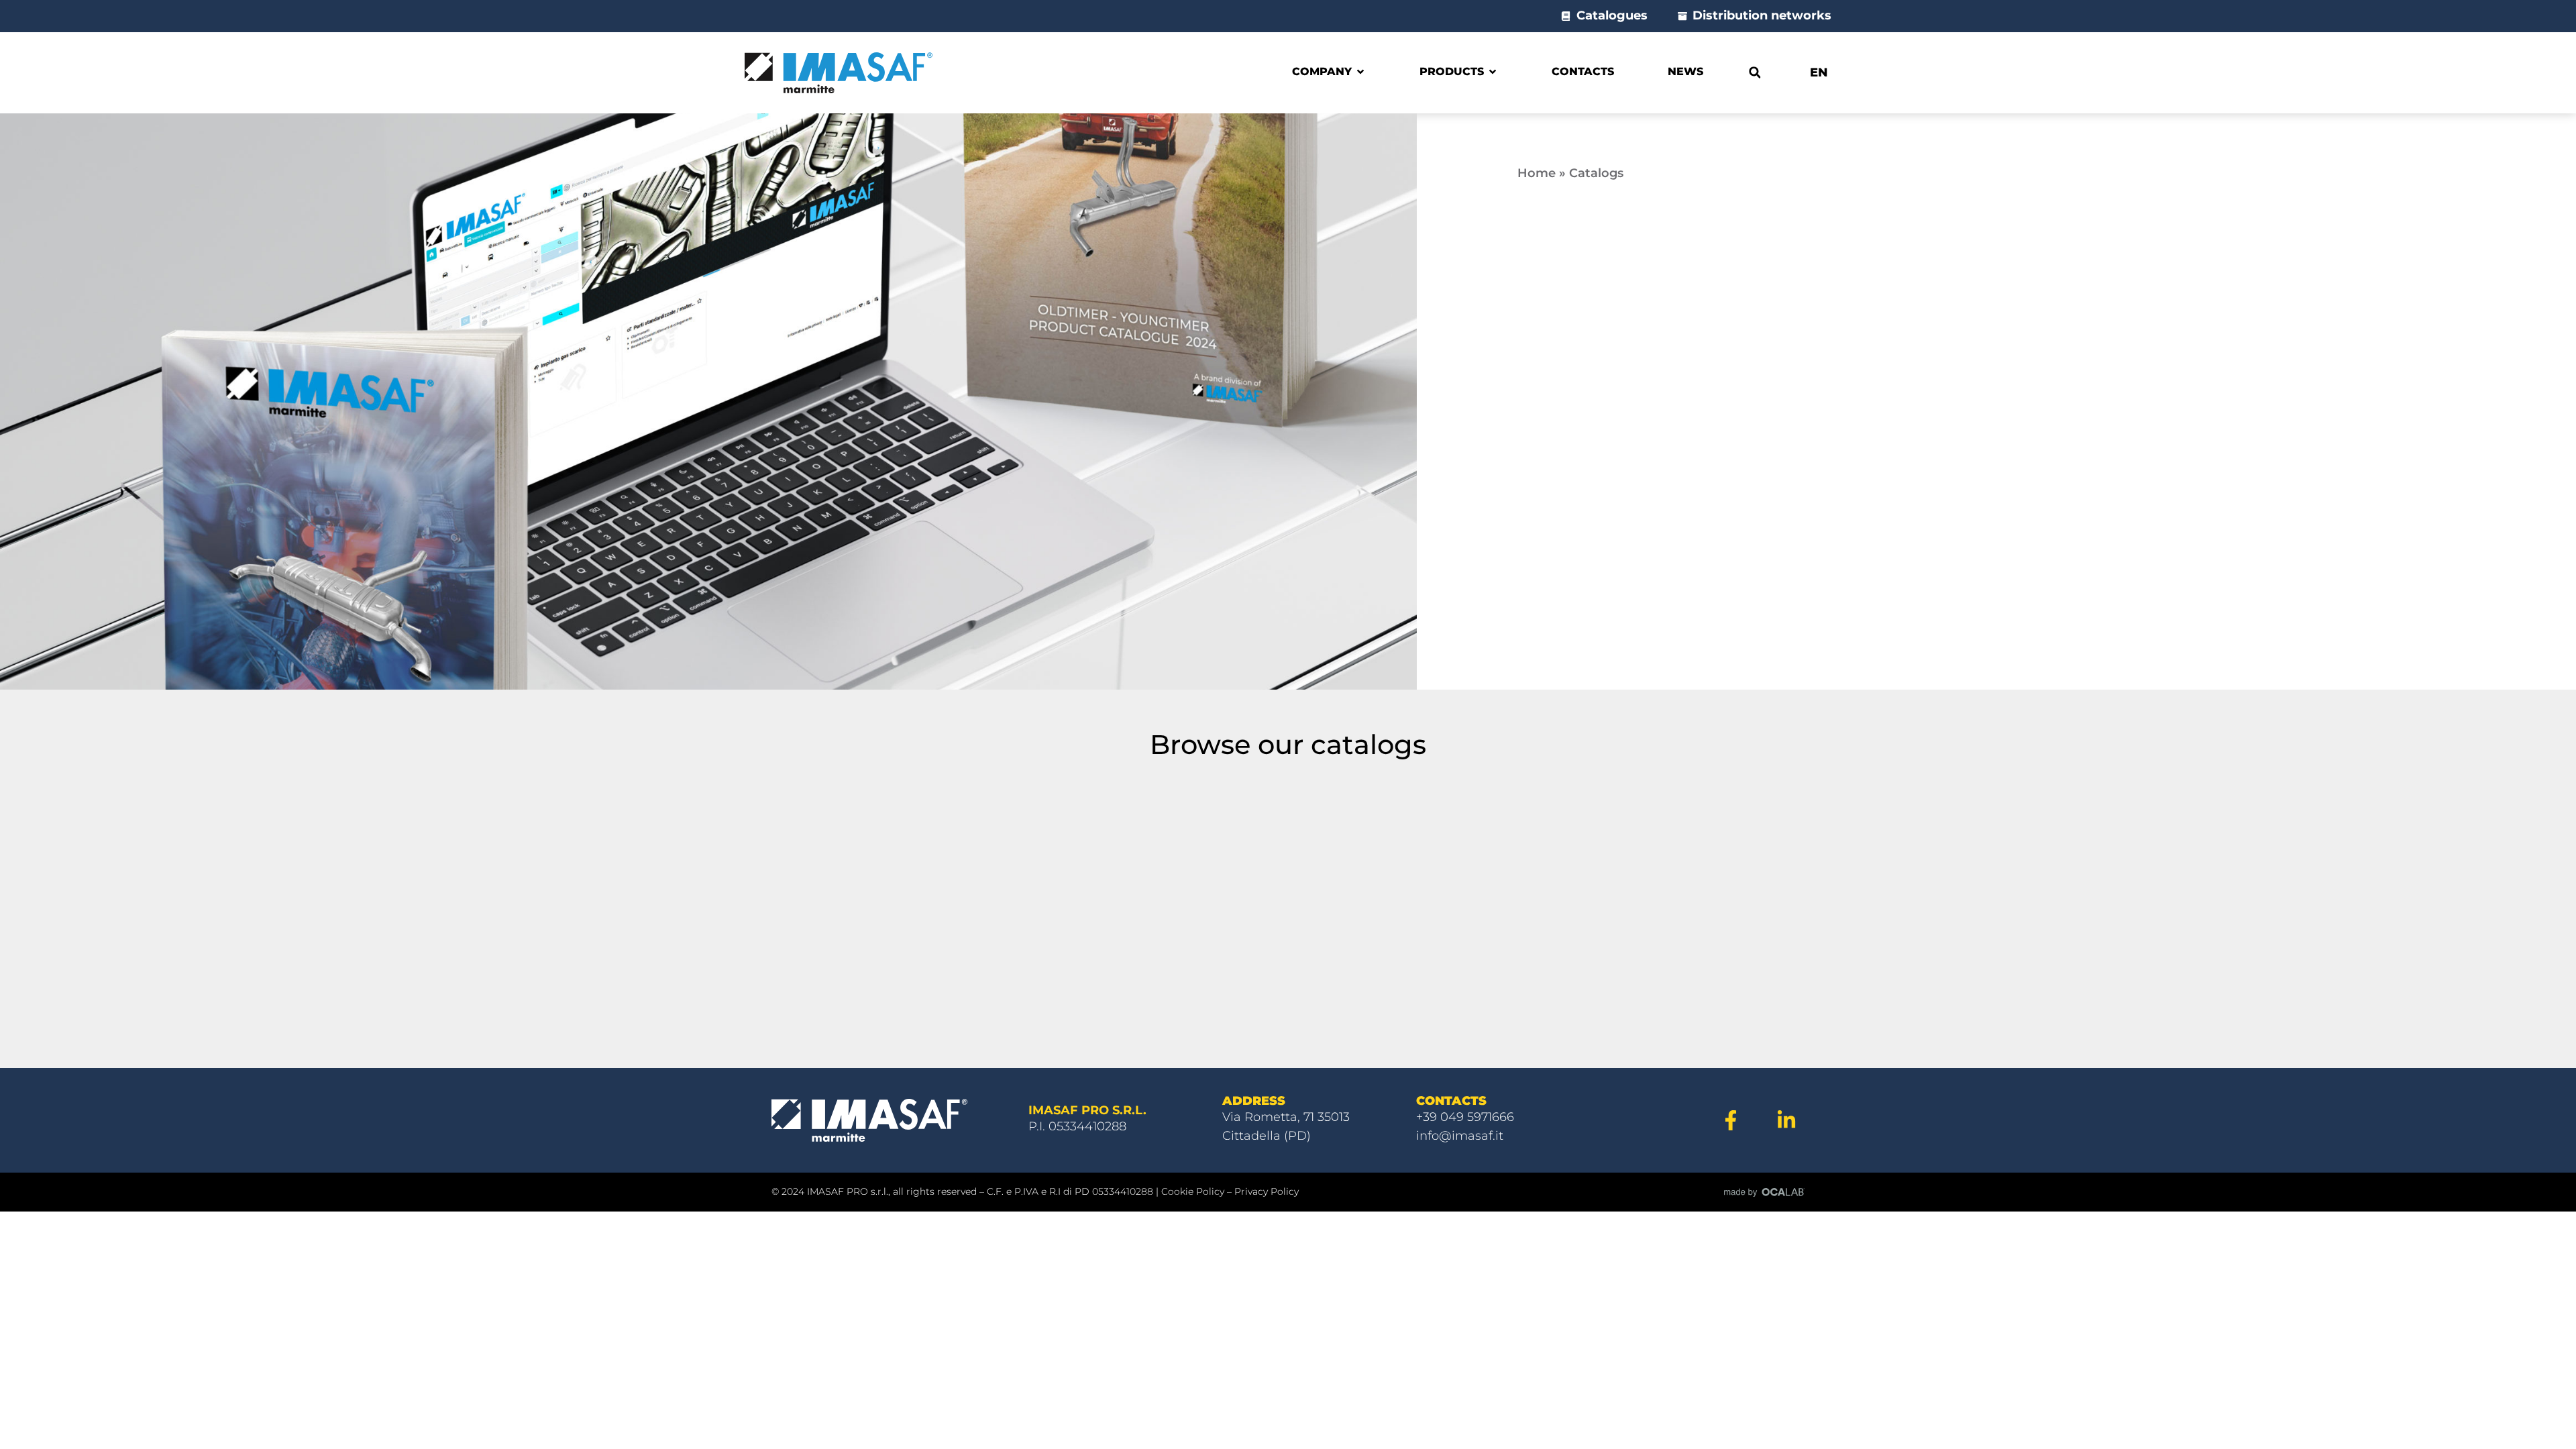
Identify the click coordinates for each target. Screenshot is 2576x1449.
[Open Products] (1493, 72)
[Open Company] (1360, 72)
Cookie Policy (1193, 1191)
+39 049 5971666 (1465, 1117)
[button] (1755, 73)
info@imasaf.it (1460, 1136)
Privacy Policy (1267, 1191)
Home (1537, 173)
